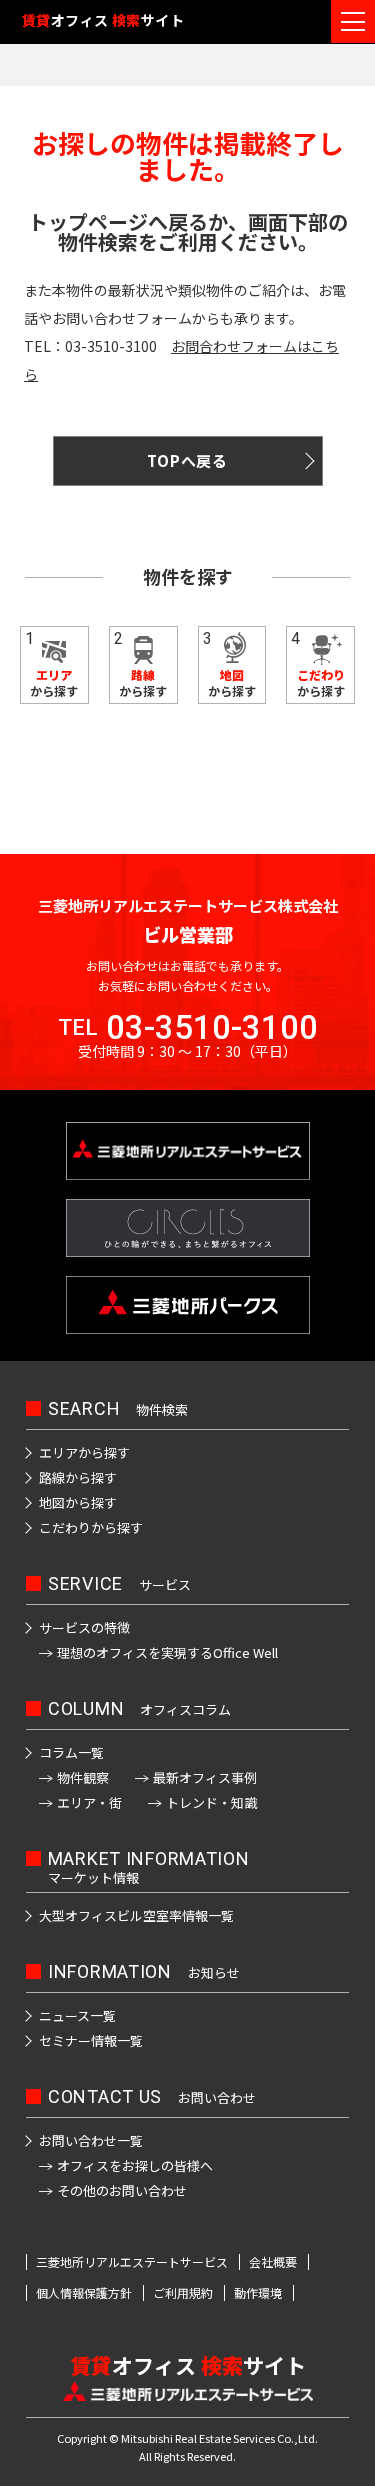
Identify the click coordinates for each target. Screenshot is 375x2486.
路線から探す (78, 1477)
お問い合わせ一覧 (91, 2140)
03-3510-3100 (212, 1027)
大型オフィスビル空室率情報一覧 (136, 1915)
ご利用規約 (183, 2293)
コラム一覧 (71, 1752)
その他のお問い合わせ (122, 2190)
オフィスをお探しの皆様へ (135, 2165)
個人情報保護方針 (84, 2293)
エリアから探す (84, 1452)
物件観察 (83, 1777)
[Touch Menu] (353, 21)
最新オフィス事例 (205, 1777)
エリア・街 (89, 1802)
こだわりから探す (91, 1527)
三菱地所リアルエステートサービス (132, 2262)
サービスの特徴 (84, 1627)
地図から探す (78, 1502)
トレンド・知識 (211, 1802)
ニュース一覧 (77, 2015)
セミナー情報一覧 (91, 2040)
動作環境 (258, 2293)
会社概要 (273, 2262)
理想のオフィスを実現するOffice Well (167, 1652)
